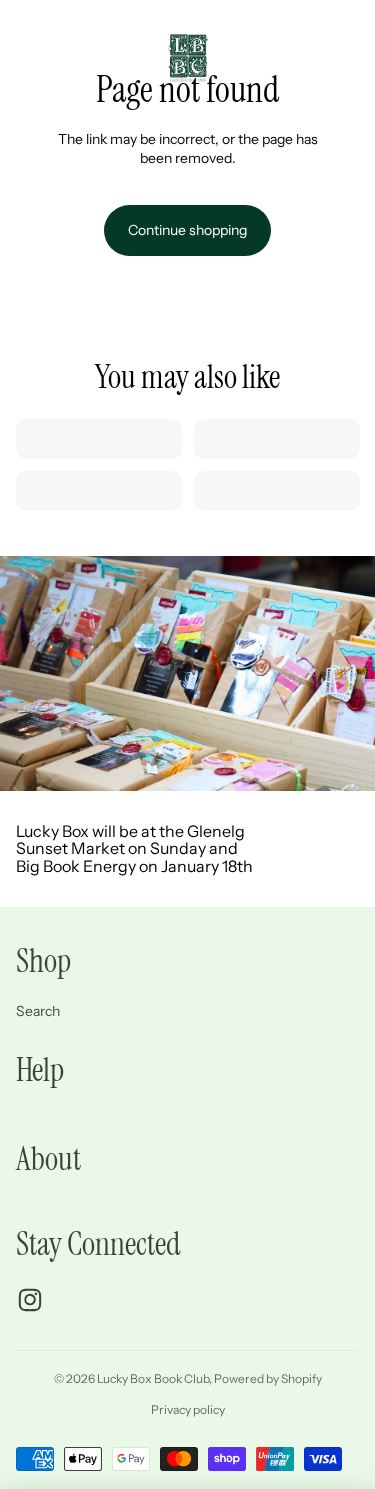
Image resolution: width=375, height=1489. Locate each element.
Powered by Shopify (268, 1378)
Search (38, 1011)
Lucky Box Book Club (153, 1378)
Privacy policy (188, 1409)
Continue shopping (187, 230)
